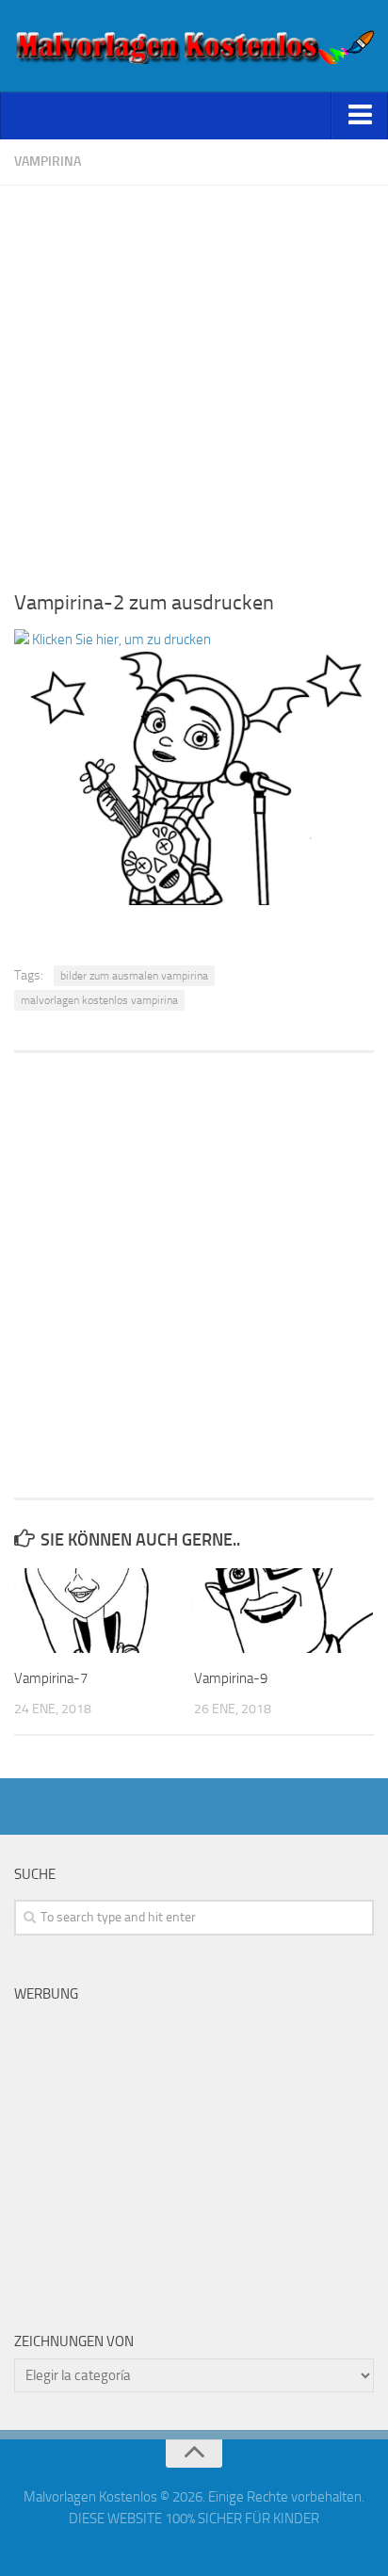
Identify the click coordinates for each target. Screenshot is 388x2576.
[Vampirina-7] (104, 1611)
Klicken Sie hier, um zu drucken (120, 640)
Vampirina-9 (231, 1678)
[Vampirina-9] (283, 1611)
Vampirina (48, 162)
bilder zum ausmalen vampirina (134, 976)
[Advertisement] (194, 380)
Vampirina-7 (51, 1678)
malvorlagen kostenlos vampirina (99, 1000)
